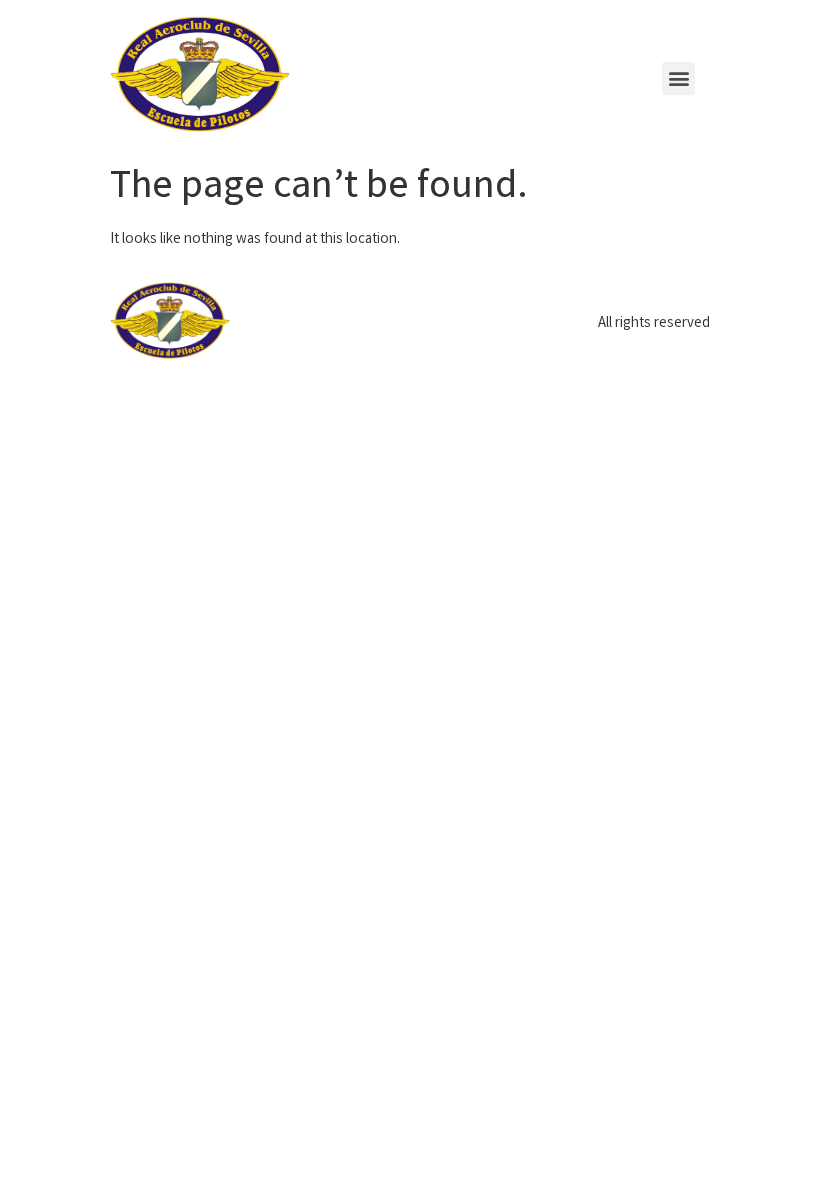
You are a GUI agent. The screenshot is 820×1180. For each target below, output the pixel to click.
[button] (678, 78)
